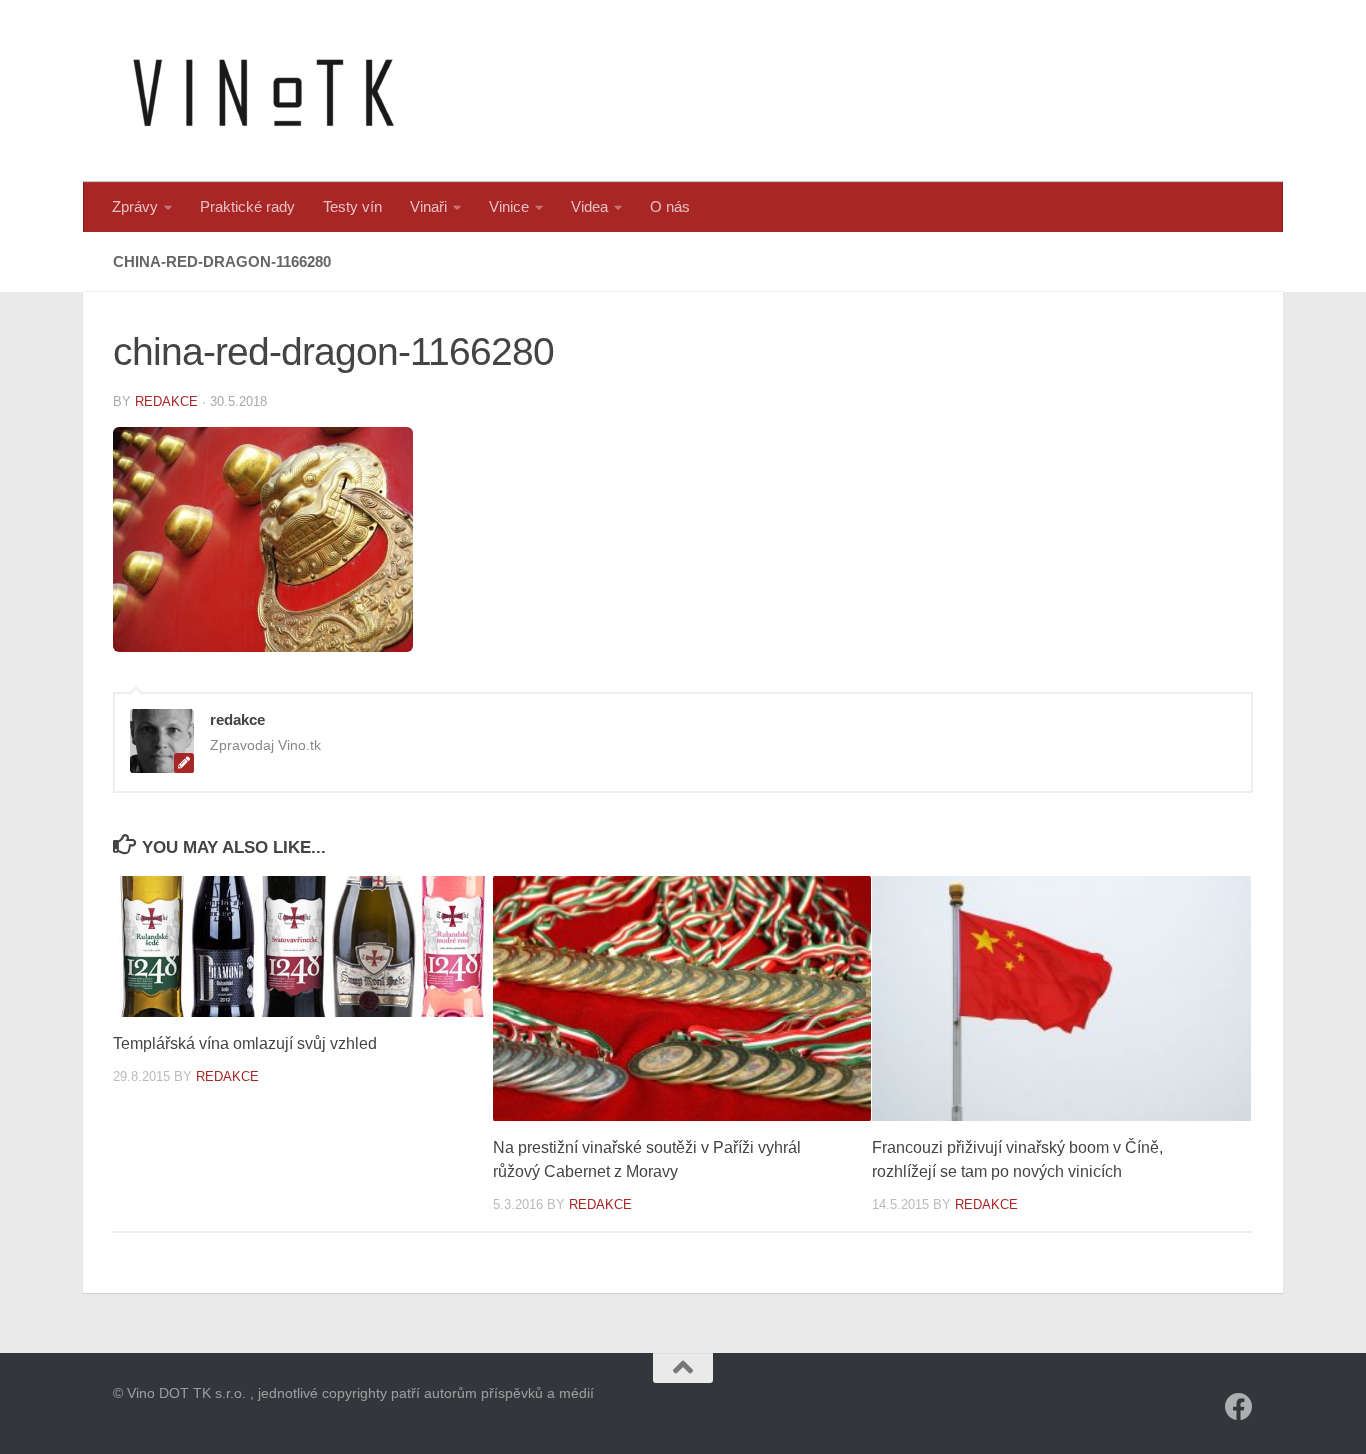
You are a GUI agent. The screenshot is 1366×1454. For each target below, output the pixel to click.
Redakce (227, 1076)
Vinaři (428, 206)
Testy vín (352, 206)
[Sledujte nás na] (1239, 1407)
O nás (670, 206)
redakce (166, 401)
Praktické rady (247, 206)
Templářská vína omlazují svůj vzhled (245, 1043)
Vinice (509, 206)
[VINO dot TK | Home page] (263, 91)
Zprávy (135, 206)
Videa (589, 206)
